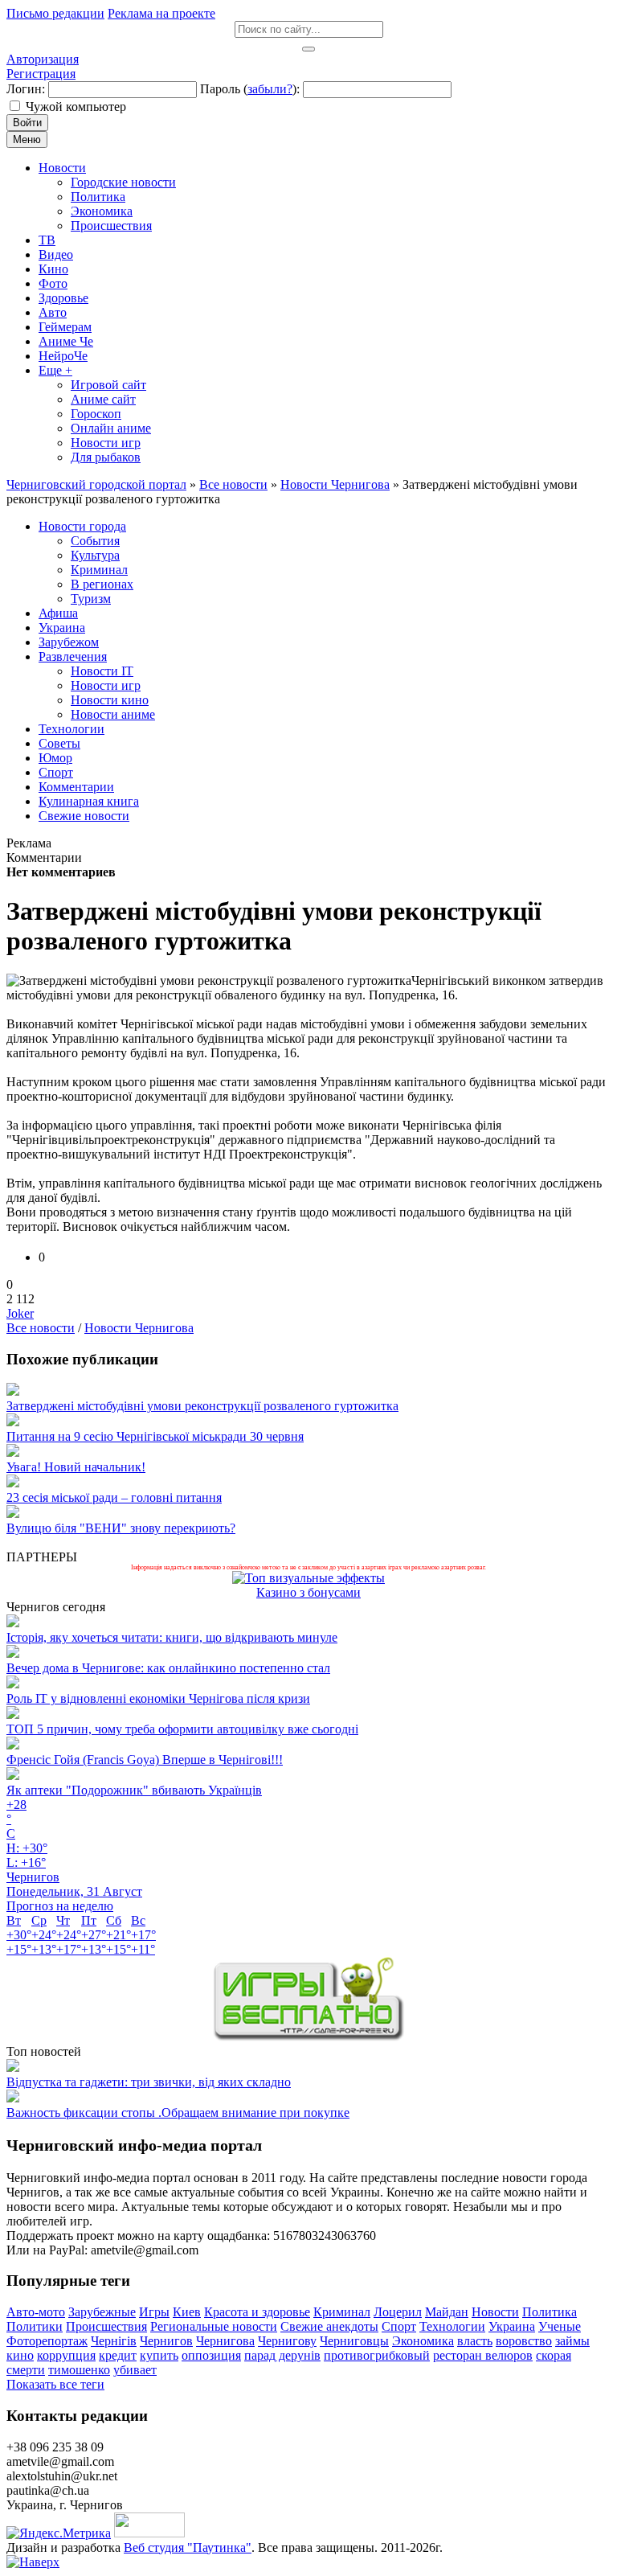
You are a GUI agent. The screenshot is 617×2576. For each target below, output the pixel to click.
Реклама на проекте (161, 13)
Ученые (560, 2326)
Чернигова (225, 2341)
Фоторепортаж (47, 2341)
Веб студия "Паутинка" (188, 2547)
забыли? (270, 89)
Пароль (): (250, 89)
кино (20, 2355)
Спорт (399, 2326)
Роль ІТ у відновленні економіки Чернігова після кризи (158, 1698)
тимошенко (79, 2370)
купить (159, 2355)
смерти (26, 2370)
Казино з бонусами (308, 1592)
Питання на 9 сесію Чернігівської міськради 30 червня (155, 1436)
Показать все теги (55, 2384)
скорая (554, 2355)
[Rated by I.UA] (149, 2533)
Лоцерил (398, 2312)
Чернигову (287, 2341)
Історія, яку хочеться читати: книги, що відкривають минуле (172, 1637)
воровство (524, 2341)
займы (572, 2341)
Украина (512, 2326)
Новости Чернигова (139, 1328)
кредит (118, 2355)
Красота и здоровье (257, 2312)
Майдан (447, 2312)
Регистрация (41, 74)
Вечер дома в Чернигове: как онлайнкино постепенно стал (168, 1668)
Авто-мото (36, 2312)
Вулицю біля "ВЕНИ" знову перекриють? (121, 1528)
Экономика (423, 2341)
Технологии (452, 2326)
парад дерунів (282, 2355)
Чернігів (114, 2341)
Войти (27, 123)
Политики (35, 2326)
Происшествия (106, 2326)
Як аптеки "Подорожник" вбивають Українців (134, 1790)
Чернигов (166, 2341)
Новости (495, 2312)
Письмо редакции (55, 13)
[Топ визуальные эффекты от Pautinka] (308, 1578)
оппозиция (211, 2355)
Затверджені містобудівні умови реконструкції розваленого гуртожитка (202, 1406)
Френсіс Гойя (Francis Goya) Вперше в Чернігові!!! (145, 1760)
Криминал (342, 2312)
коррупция (66, 2355)
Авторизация (43, 59)
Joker (20, 1313)
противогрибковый (377, 2355)
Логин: (26, 89)
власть (475, 2341)
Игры (154, 2312)
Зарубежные (102, 2312)
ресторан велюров (483, 2355)
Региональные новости (214, 2326)
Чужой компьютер (76, 107)
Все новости (41, 1328)
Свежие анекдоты (329, 2326)
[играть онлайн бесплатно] (308, 2037)
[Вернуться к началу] (33, 2562)
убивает (135, 2370)
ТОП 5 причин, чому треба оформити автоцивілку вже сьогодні (182, 1729)
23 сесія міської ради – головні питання (114, 1497)
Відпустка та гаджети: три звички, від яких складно (149, 2082)
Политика (550, 2312)
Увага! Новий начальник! (76, 1467)
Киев (187, 2312)
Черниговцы (354, 2341)
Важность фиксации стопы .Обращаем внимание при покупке (178, 2112)
